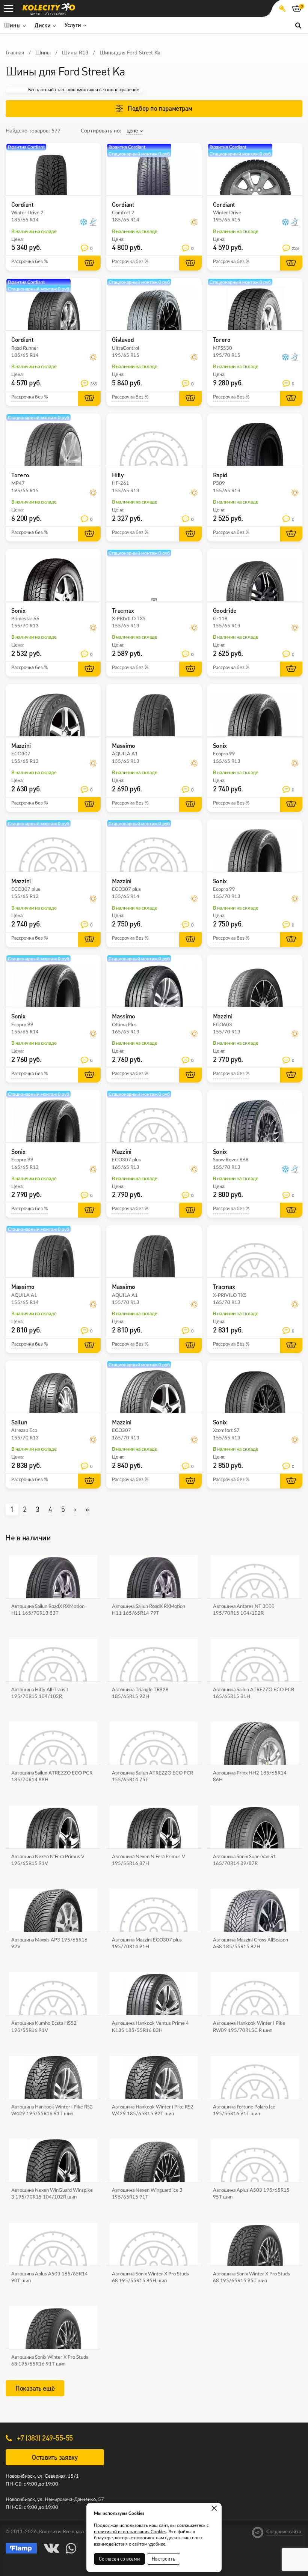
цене (132, 131)
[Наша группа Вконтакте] (51, 2548)
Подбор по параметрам (160, 108)
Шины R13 (75, 53)
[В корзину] (89, 263)
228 (295, 249)
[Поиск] (298, 25)
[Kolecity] (49, 7)
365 (94, 384)
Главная (15, 53)
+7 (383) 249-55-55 (44, 2438)
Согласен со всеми (119, 2559)
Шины (43, 53)
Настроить (164, 2559)
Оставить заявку (55, 2457)
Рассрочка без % (29, 262)
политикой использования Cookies (130, 2532)
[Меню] (8, 8)
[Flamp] (21, 2548)
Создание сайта (284, 2532)
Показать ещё (35, 2388)
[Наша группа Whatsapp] (71, 2548)
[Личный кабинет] (282, 8)
